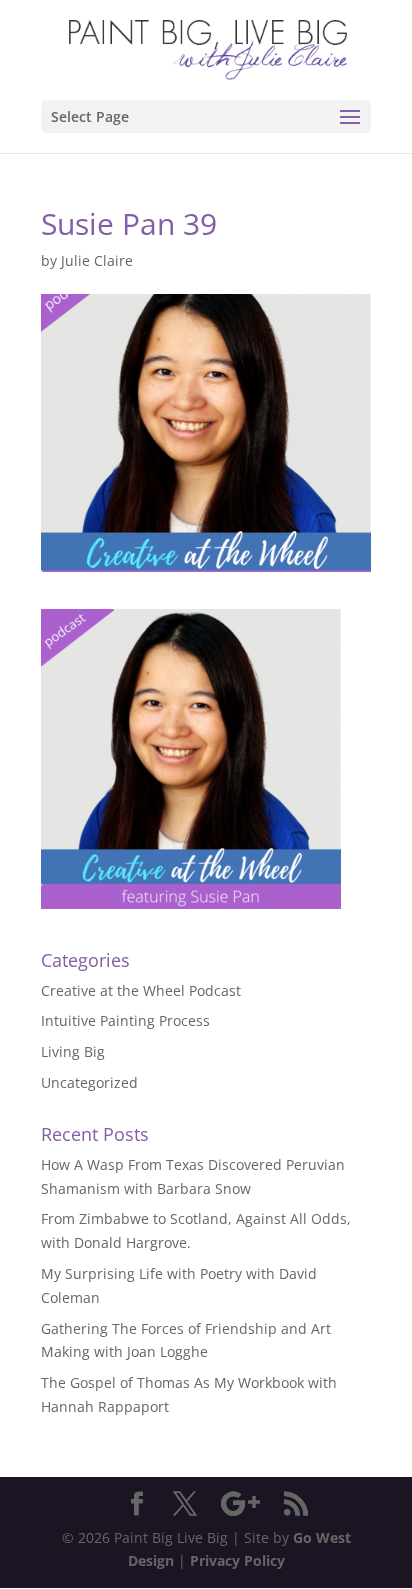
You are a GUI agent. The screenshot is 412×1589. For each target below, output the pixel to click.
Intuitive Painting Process (125, 1020)
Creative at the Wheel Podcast (141, 990)
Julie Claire (97, 260)
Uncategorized (89, 1082)
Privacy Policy (237, 1560)
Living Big (73, 1051)
